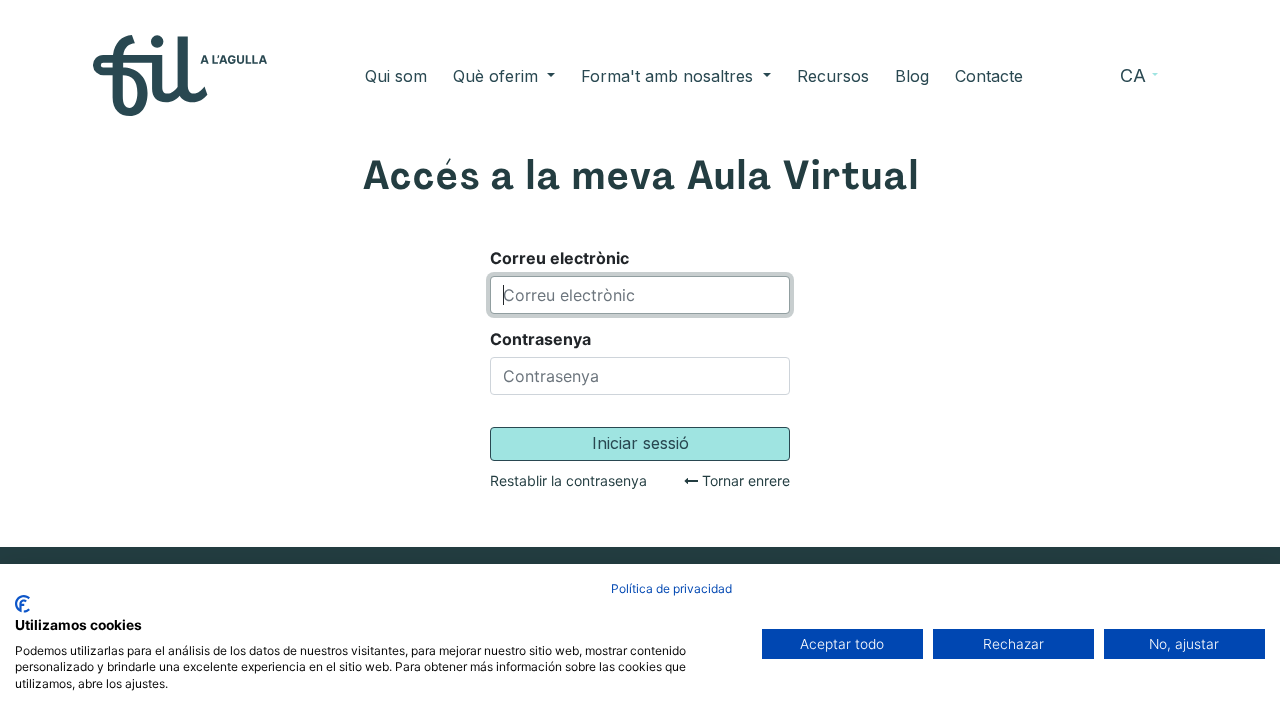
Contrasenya (540, 339)
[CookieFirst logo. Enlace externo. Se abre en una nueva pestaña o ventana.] (22, 604)
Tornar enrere (744, 481)
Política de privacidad (671, 588)
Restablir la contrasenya (568, 481)
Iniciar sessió (640, 443)
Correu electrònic (559, 258)
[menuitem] (396, 76)
